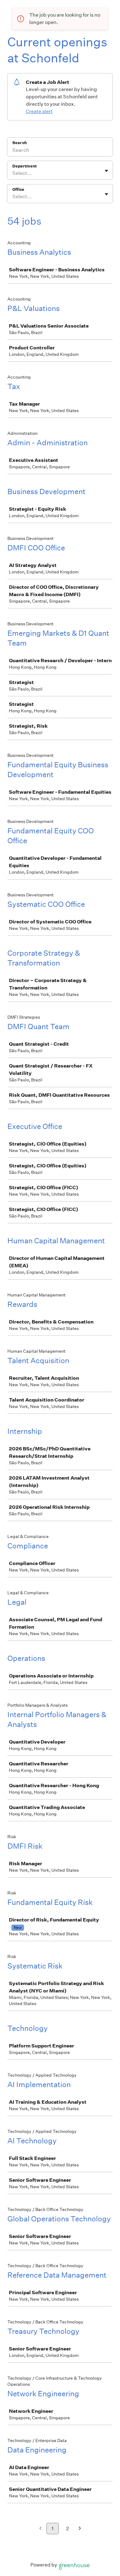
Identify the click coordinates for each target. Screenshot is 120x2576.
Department (24, 166)
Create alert (39, 111)
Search (20, 143)
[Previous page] (40, 2529)
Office (18, 189)
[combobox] (13, 173)
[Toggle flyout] (106, 171)
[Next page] (80, 2529)
